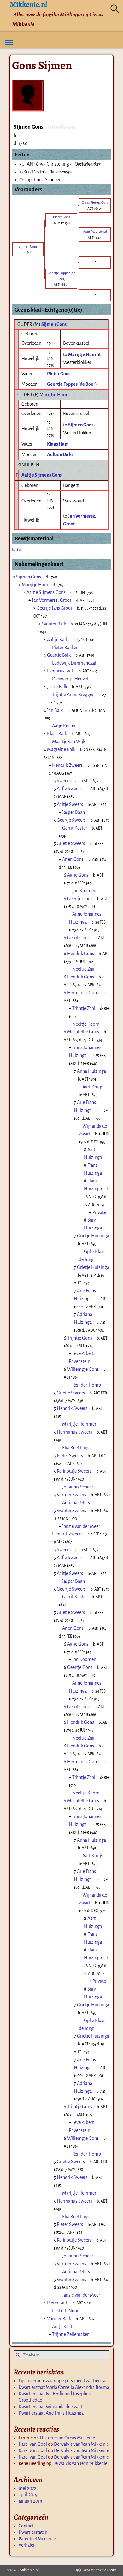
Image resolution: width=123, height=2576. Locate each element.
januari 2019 (30, 2501)
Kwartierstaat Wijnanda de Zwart (51, 2407)
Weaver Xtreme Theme (100, 2570)
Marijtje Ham (53, 395)
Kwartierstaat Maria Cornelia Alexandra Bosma (64, 2387)
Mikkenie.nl (29, 2570)
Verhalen (27, 2545)
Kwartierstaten (33, 2532)
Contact (26, 2526)
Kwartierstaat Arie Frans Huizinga (51, 2413)
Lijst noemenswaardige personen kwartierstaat (64, 2381)
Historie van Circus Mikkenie (67, 2438)
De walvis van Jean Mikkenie (81, 2444)
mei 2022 (27, 2488)
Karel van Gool (33, 2444)
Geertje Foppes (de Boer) (72, 384)
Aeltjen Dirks (60, 455)
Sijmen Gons (54, 324)
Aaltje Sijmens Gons (42, 475)
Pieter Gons (59, 374)
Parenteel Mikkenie (37, 2539)
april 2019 (28, 2495)
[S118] (17, 549)
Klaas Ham (58, 444)
